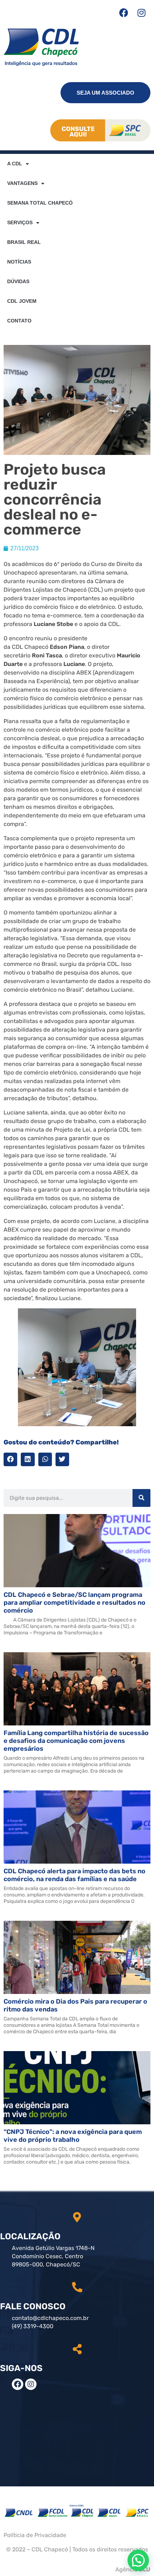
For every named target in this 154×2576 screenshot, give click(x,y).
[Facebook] (124, 12)
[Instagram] (141, 12)
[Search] (141, 1498)
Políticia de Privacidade (35, 2535)
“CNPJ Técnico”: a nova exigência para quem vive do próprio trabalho (73, 2136)
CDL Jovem (22, 301)
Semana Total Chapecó (40, 203)
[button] (10, 1459)
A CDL (15, 164)
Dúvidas (18, 281)
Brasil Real (24, 242)
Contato (19, 321)
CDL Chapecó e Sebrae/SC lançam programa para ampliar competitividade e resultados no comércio (74, 1603)
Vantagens (22, 183)
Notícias (19, 262)
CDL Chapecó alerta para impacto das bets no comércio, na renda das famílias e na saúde (74, 1875)
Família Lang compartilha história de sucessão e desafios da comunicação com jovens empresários (76, 1741)
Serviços (20, 222)
